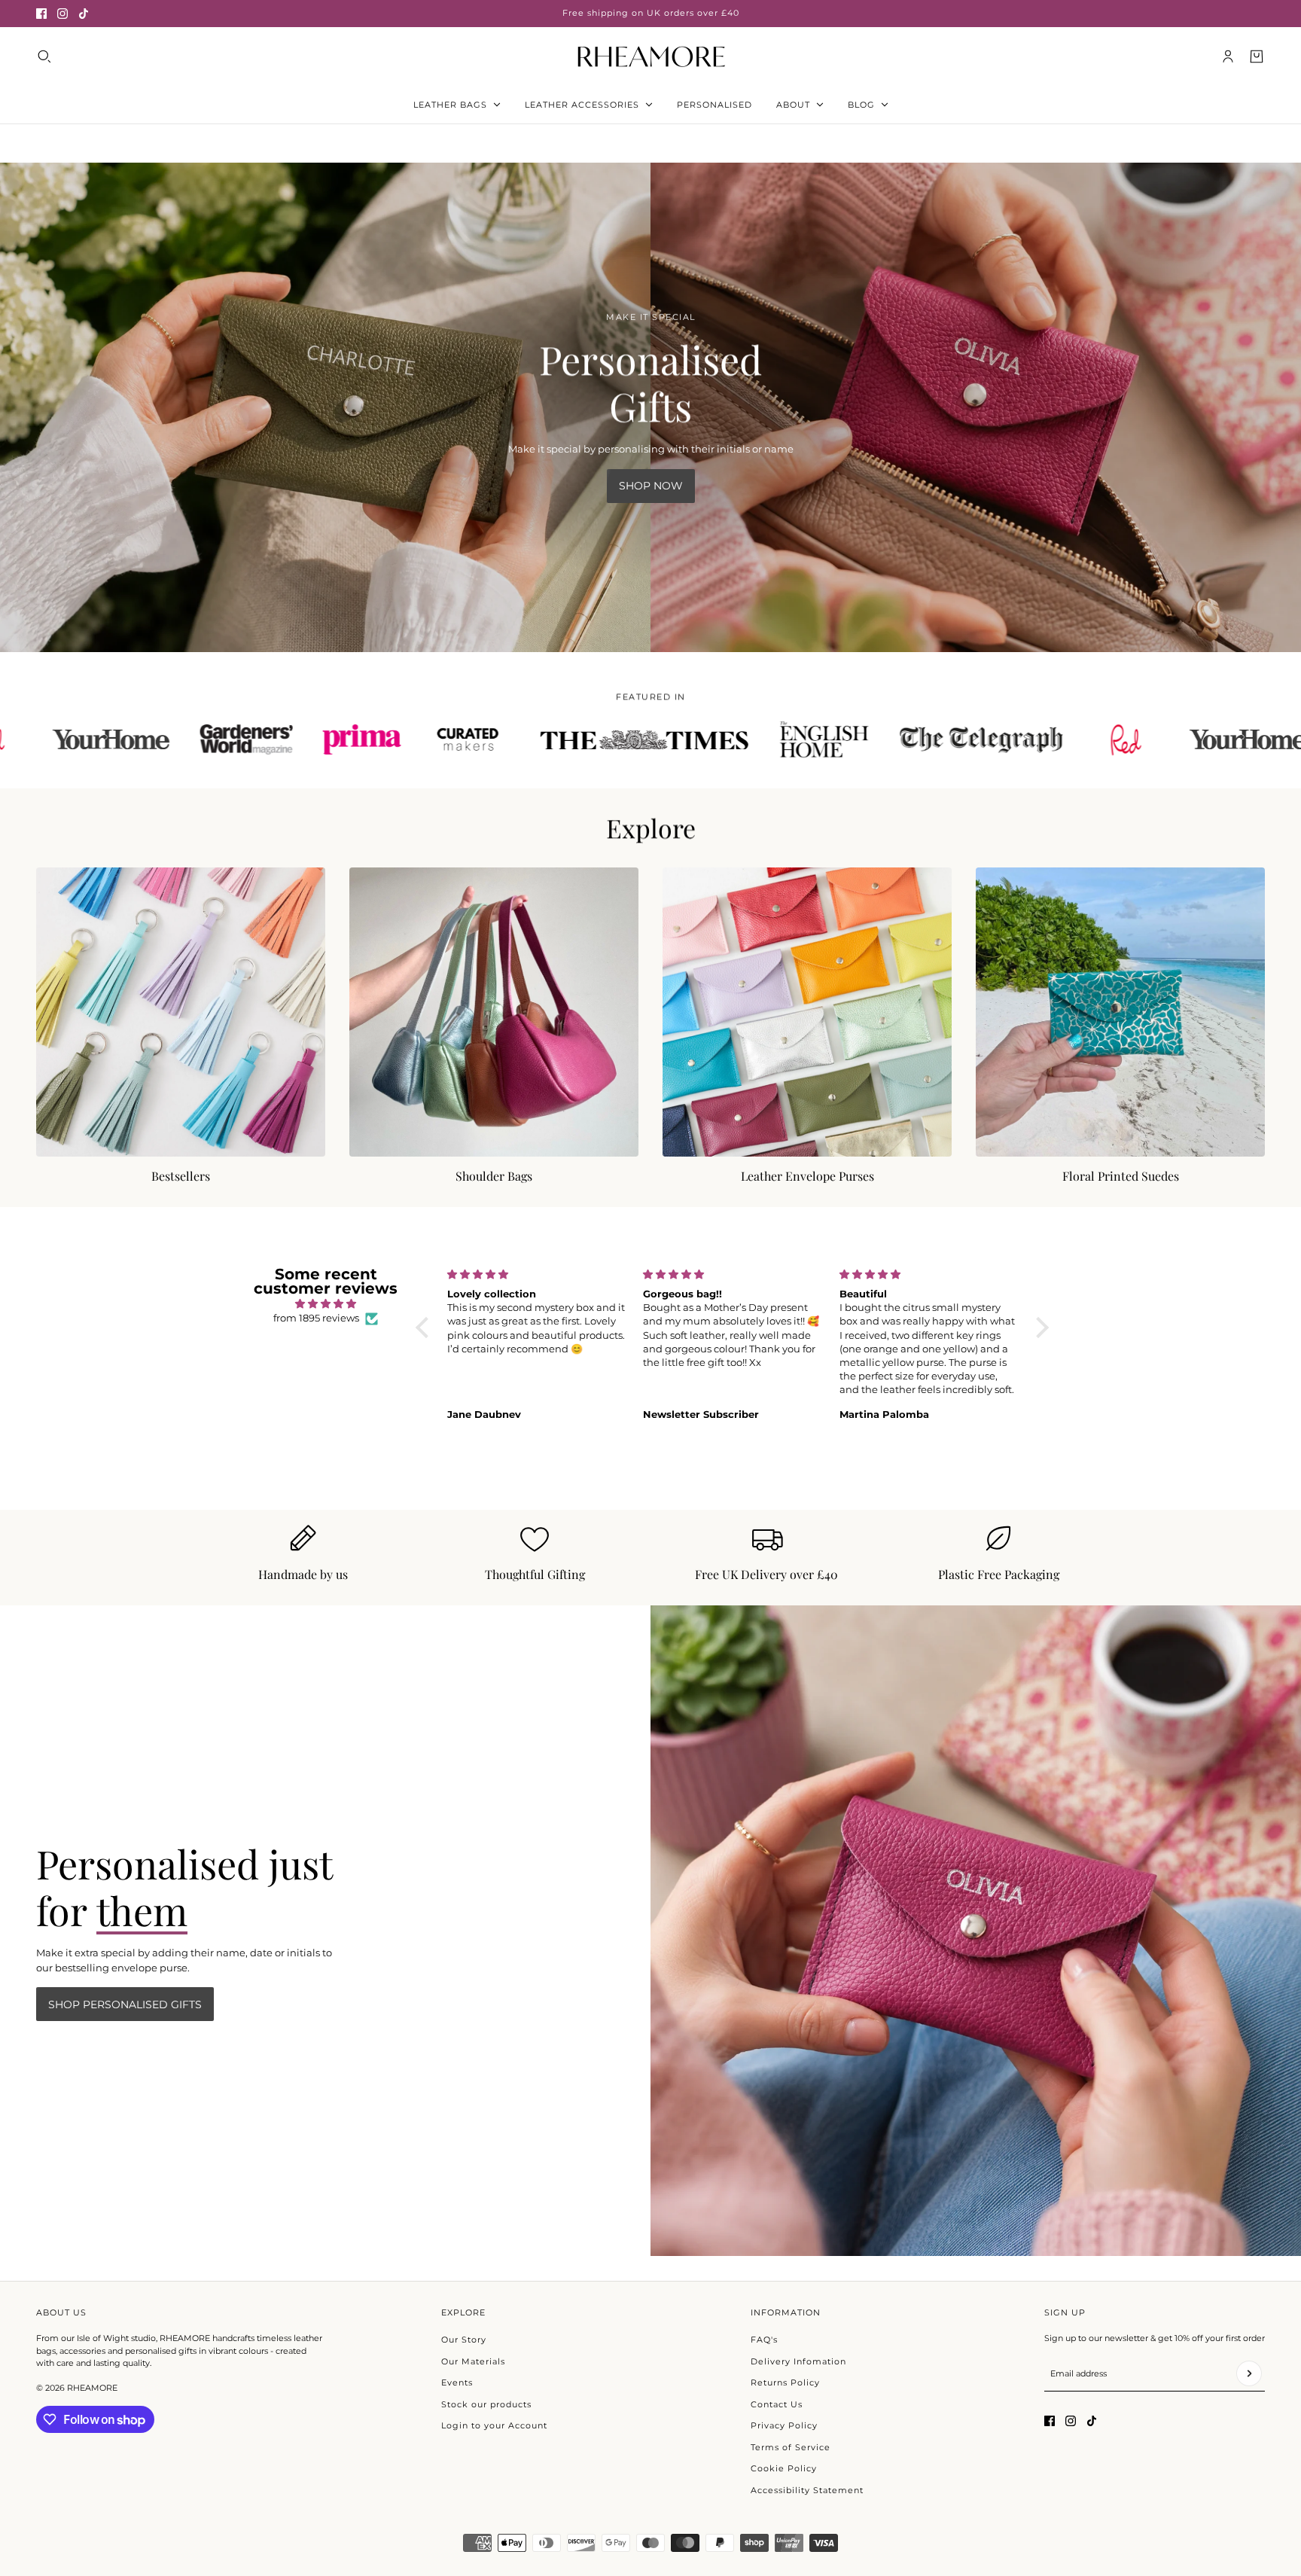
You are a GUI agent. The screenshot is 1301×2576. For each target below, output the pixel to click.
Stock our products (486, 2404)
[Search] (44, 56)
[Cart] (1257, 56)
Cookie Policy (784, 2468)
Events (457, 2382)
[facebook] (41, 14)
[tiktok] (84, 14)
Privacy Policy (784, 2425)
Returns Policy (785, 2382)
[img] (326, 1304)
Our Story (464, 2340)
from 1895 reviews (316, 1318)
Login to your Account (494, 2425)
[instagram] (62, 14)
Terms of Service (791, 2447)
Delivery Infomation (798, 2361)
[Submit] (1249, 2373)
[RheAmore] (651, 56)
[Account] (1228, 56)
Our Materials (473, 2361)
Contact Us (777, 2404)
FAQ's (764, 2340)
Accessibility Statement (807, 2490)
